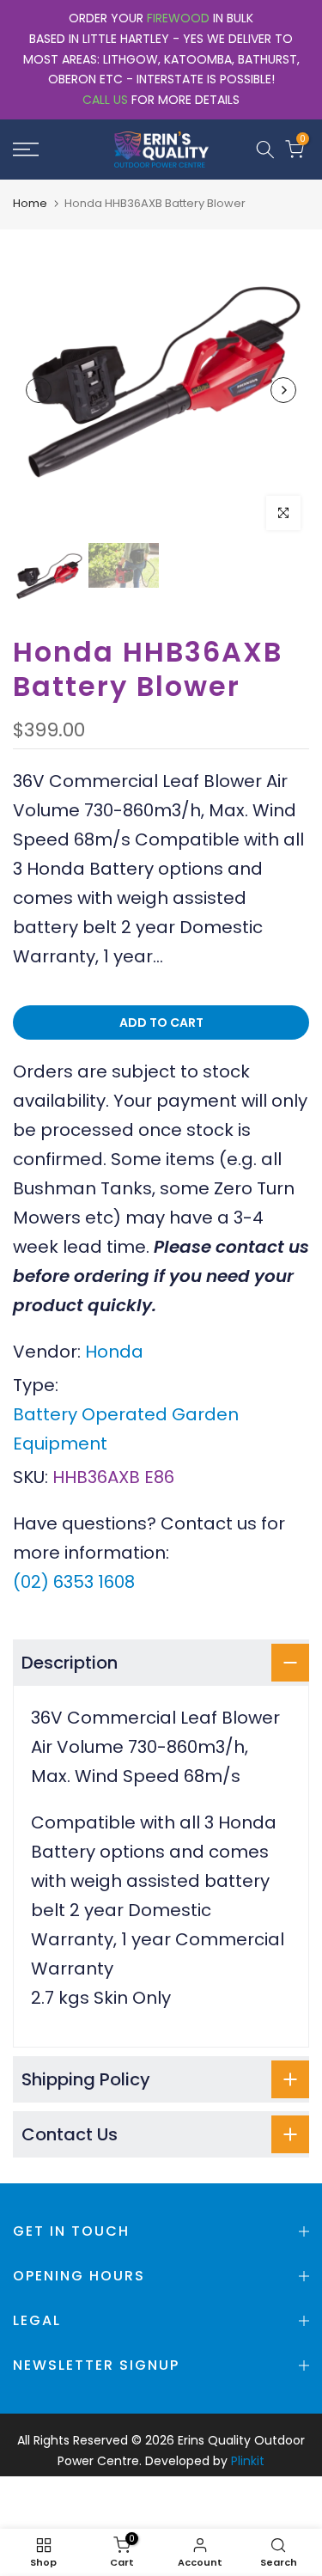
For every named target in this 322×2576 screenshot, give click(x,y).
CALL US (105, 100)
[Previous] (39, 390)
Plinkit (248, 2461)
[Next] (283, 390)
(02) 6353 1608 (74, 1582)
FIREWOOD (178, 18)
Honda (114, 1352)
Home (30, 203)
